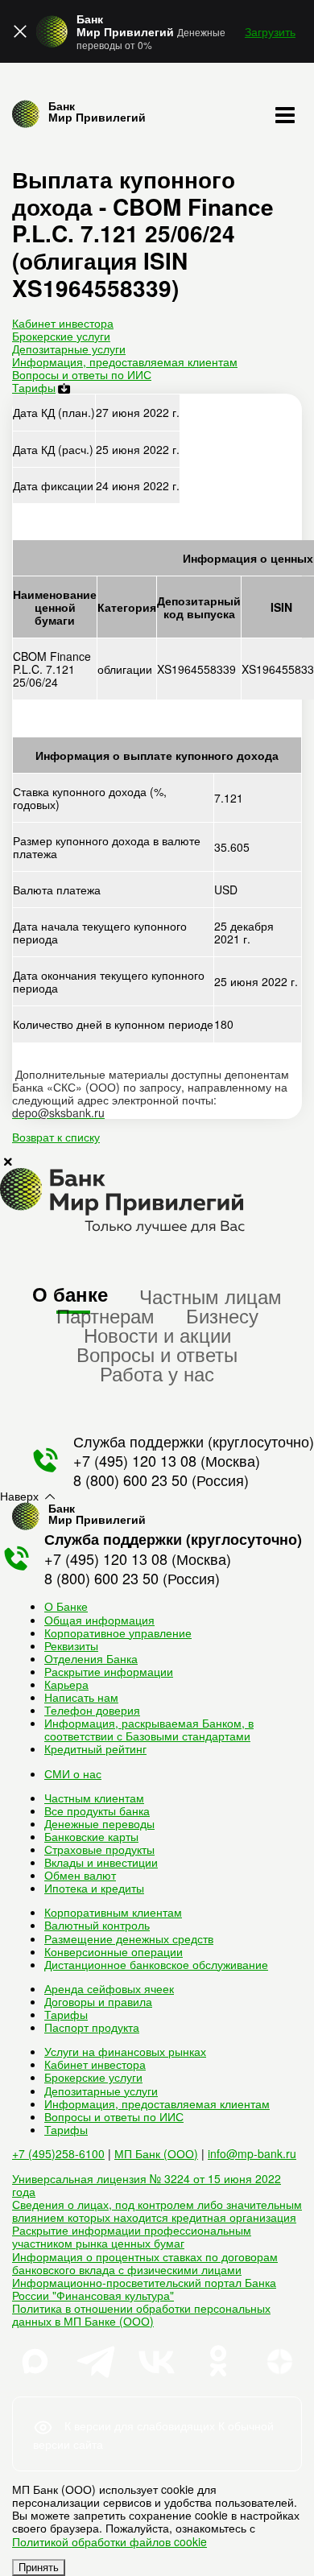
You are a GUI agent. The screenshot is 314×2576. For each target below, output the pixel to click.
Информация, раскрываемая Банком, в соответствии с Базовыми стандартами (149, 1729)
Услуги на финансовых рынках (125, 2051)
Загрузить (270, 31)
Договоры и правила (98, 2001)
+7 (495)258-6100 (58, 2153)
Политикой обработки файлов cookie (109, 2541)
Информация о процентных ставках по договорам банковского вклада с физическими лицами (145, 2263)
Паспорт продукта (92, 2027)
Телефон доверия (92, 1710)
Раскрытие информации (109, 1671)
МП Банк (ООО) (156, 2153)
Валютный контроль (97, 1925)
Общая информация (99, 1620)
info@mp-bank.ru (252, 2153)
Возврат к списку (56, 1137)
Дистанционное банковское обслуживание (156, 1964)
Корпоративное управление (118, 1633)
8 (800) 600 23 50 (130, 1480)
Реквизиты (71, 1645)
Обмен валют (80, 1875)
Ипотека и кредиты (94, 1888)
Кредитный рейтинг (95, 1748)
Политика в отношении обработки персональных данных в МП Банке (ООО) (141, 2314)
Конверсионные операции (114, 1951)
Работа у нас (157, 1373)
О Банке (66, 1606)
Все (97, 1810)
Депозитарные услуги (69, 349)
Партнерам (105, 1315)
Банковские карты (91, 1836)
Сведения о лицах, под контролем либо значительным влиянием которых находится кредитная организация (157, 2211)
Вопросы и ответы (157, 1354)
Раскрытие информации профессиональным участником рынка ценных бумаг (132, 2236)
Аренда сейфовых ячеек (109, 1988)
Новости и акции (157, 1334)
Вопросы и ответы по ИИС (82, 374)
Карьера (66, 1684)
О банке (70, 1294)
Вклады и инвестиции (101, 1862)
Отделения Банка (91, 1658)
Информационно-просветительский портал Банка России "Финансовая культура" (144, 2289)
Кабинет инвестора (63, 323)
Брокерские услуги (61, 336)
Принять (39, 2568)
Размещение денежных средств (129, 1938)
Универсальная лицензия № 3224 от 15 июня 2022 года (147, 2185)
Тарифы (34, 387)
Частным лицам (211, 1296)
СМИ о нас (73, 1773)
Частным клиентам (94, 1798)
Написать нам (81, 1697)
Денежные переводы (99, 1823)
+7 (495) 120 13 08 (135, 1460)
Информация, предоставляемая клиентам (125, 361)
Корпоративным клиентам (113, 1912)
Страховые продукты (99, 1849)
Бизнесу (222, 1315)
